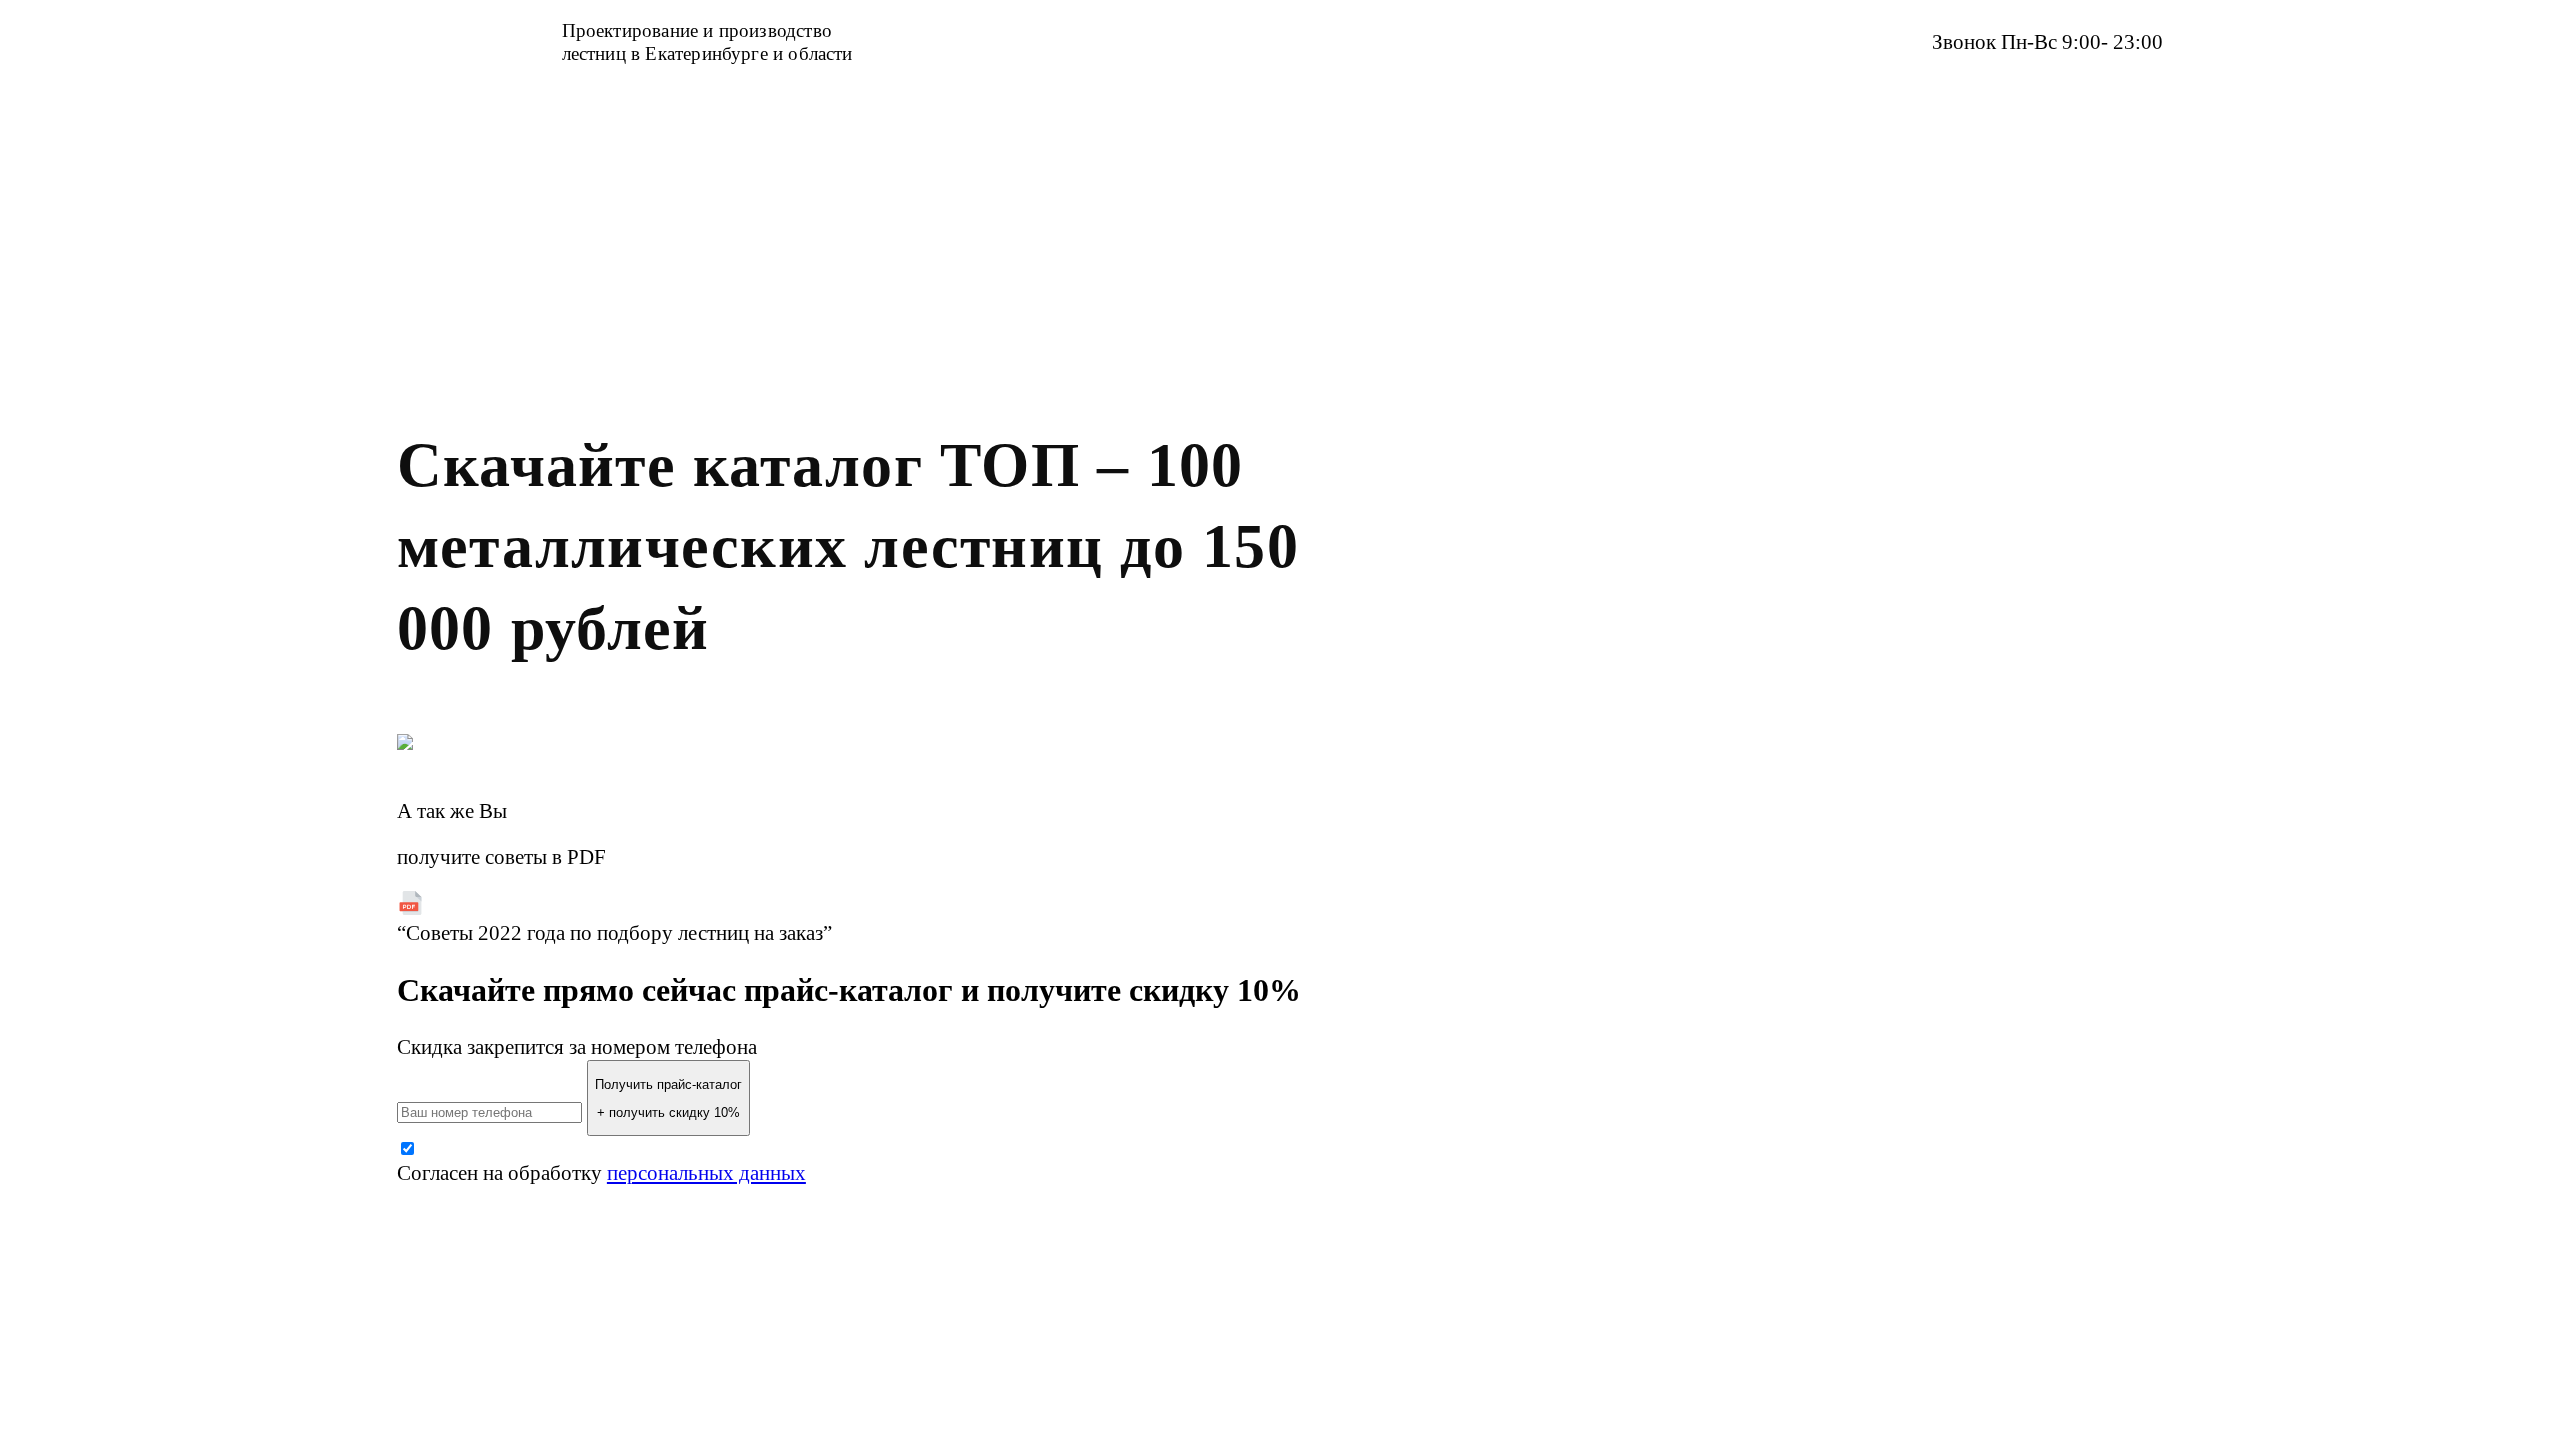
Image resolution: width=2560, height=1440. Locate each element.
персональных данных (706, 1173)
